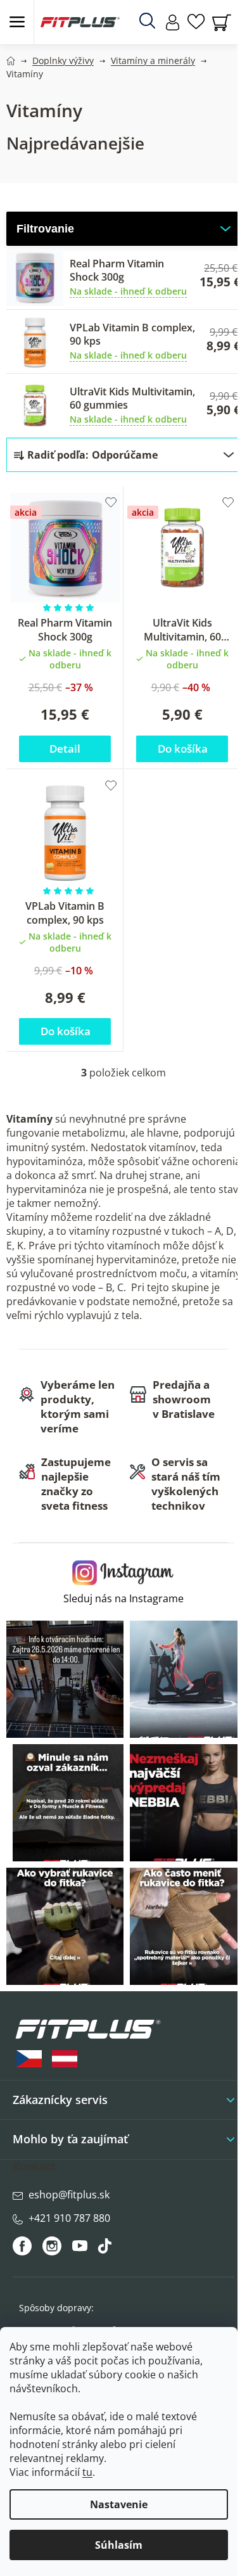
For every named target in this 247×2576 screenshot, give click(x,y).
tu (87, 2472)
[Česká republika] (29, 2059)
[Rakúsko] (65, 2059)
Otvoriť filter (123, 229)
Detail (65, 749)
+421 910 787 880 (69, 2218)
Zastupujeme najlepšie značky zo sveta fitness (76, 1484)
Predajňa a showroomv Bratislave (184, 1399)
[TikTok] (106, 2249)
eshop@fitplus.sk (69, 2195)
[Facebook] (23, 2246)
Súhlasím (119, 2545)
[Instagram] (52, 2246)
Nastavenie (119, 2504)
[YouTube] (81, 2249)
